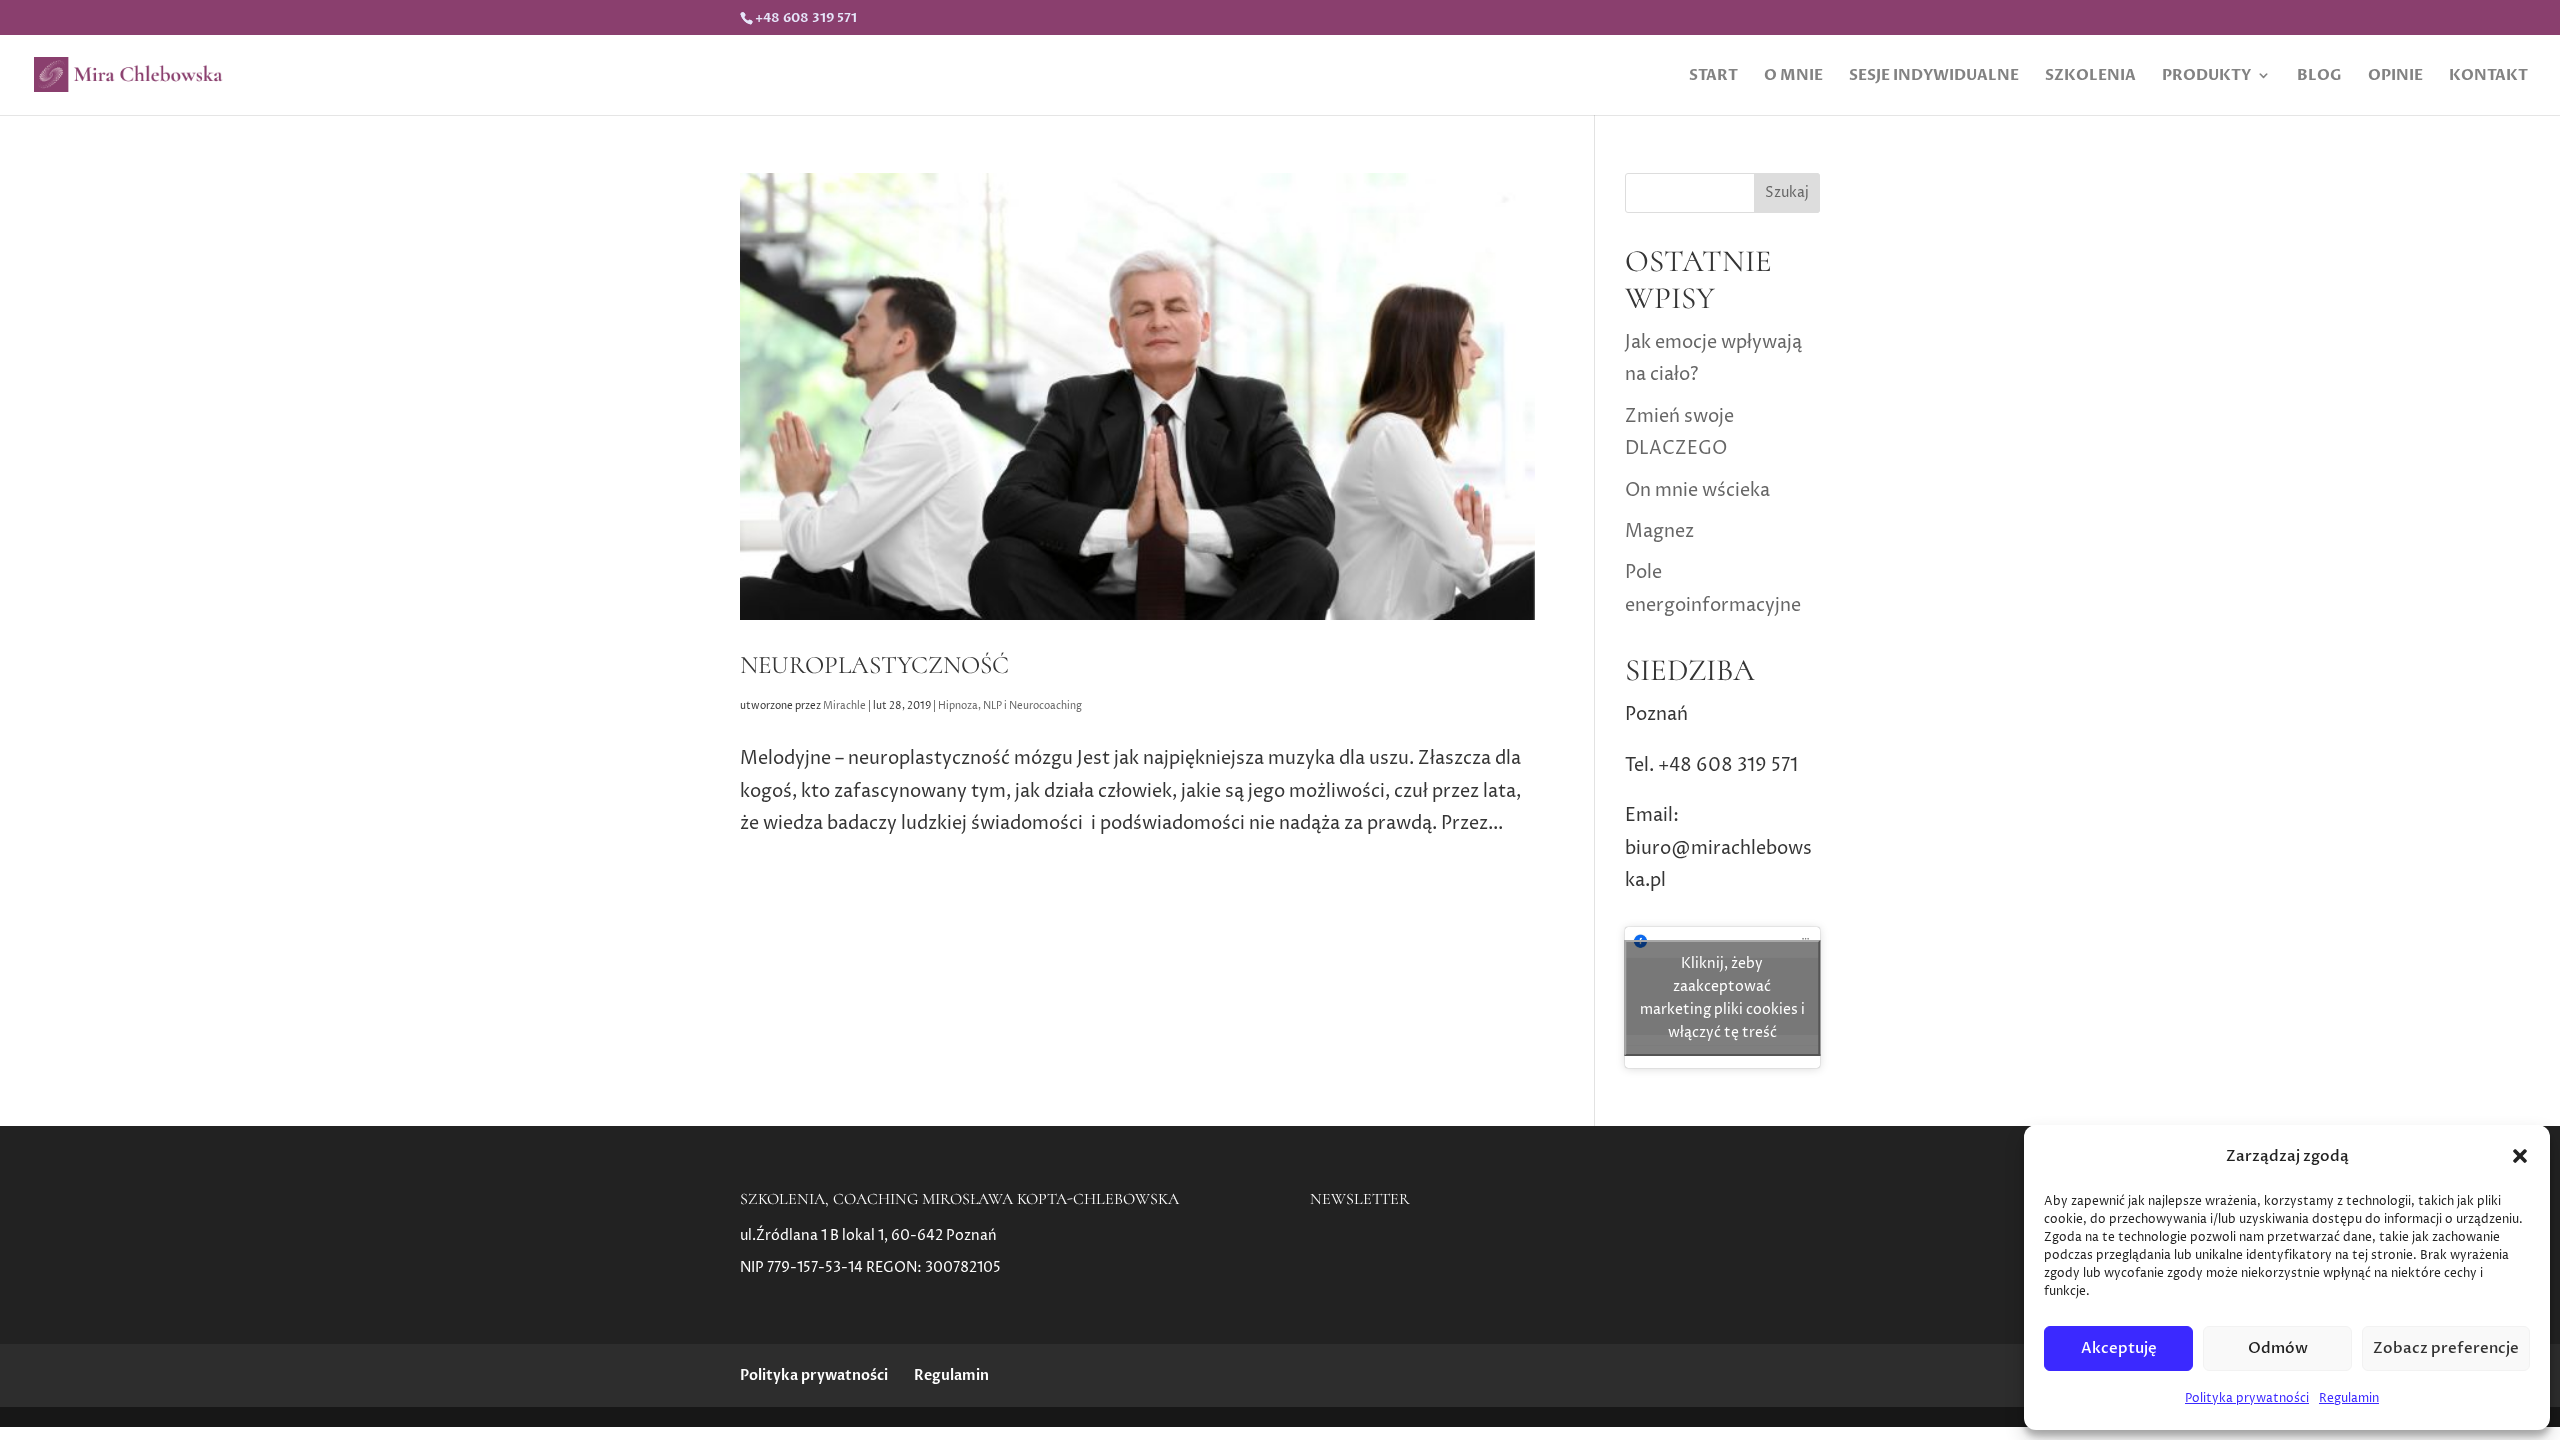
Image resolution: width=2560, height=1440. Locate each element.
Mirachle (844, 706)
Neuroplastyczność (874, 665)
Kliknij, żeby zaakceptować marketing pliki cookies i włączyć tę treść (1722, 998)
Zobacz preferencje (2446, 1348)
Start (1713, 76)
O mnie (1793, 76)
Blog (2319, 76)
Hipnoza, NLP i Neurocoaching (1010, 706)
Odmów (2278, 1348)
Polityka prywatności (2247, 1398)
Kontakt (2488, 76)
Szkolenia (2090, 76)
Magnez (1659, 531)
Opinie (2395, 76)
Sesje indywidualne (1934, 76)
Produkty (2206, 76)
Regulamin (2349, 1398)
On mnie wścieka (1697, 490)
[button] (2520, 1156)
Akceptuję (2119, 1348)
